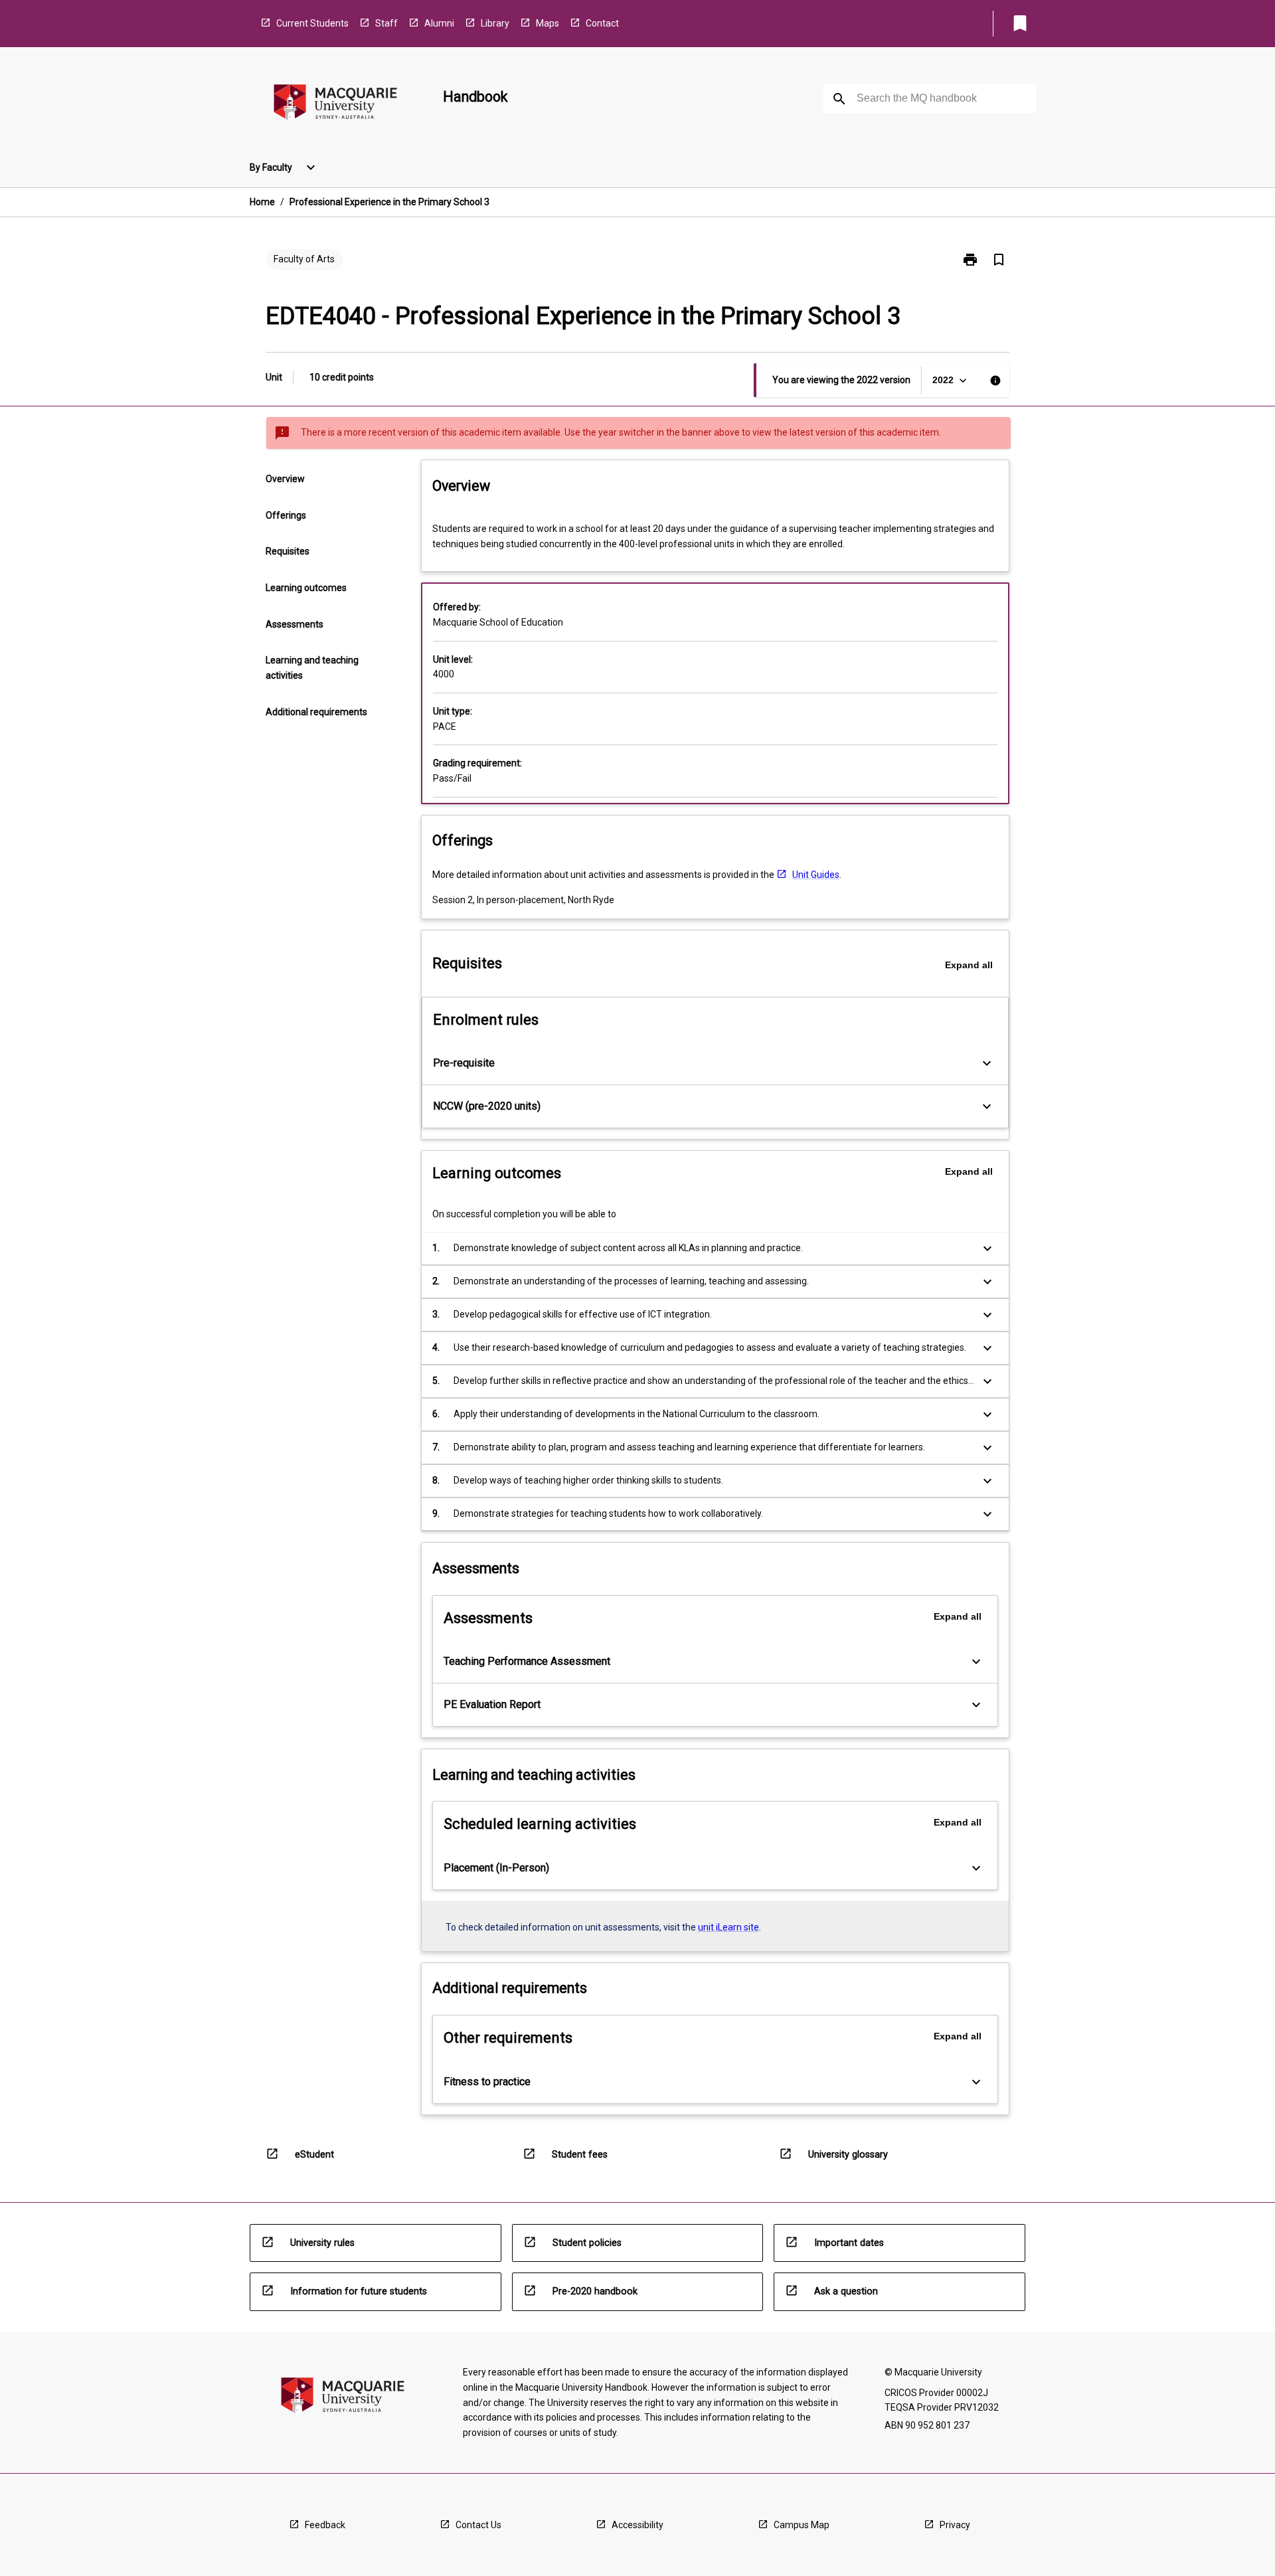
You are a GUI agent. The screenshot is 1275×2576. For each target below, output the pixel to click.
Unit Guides (816, 875)
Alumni (439, 23)
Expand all (969, 965)
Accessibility (637, 2525)
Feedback (325, 2525)
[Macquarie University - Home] (335, 105)
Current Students (312, 23)
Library (495, 23)
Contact (602, 23)
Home (262, 202)
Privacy (955, 2525)
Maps (548, 23)
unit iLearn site (728, 1927)
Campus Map (802, 2525)
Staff (386, 23)
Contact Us (478, 2525)
